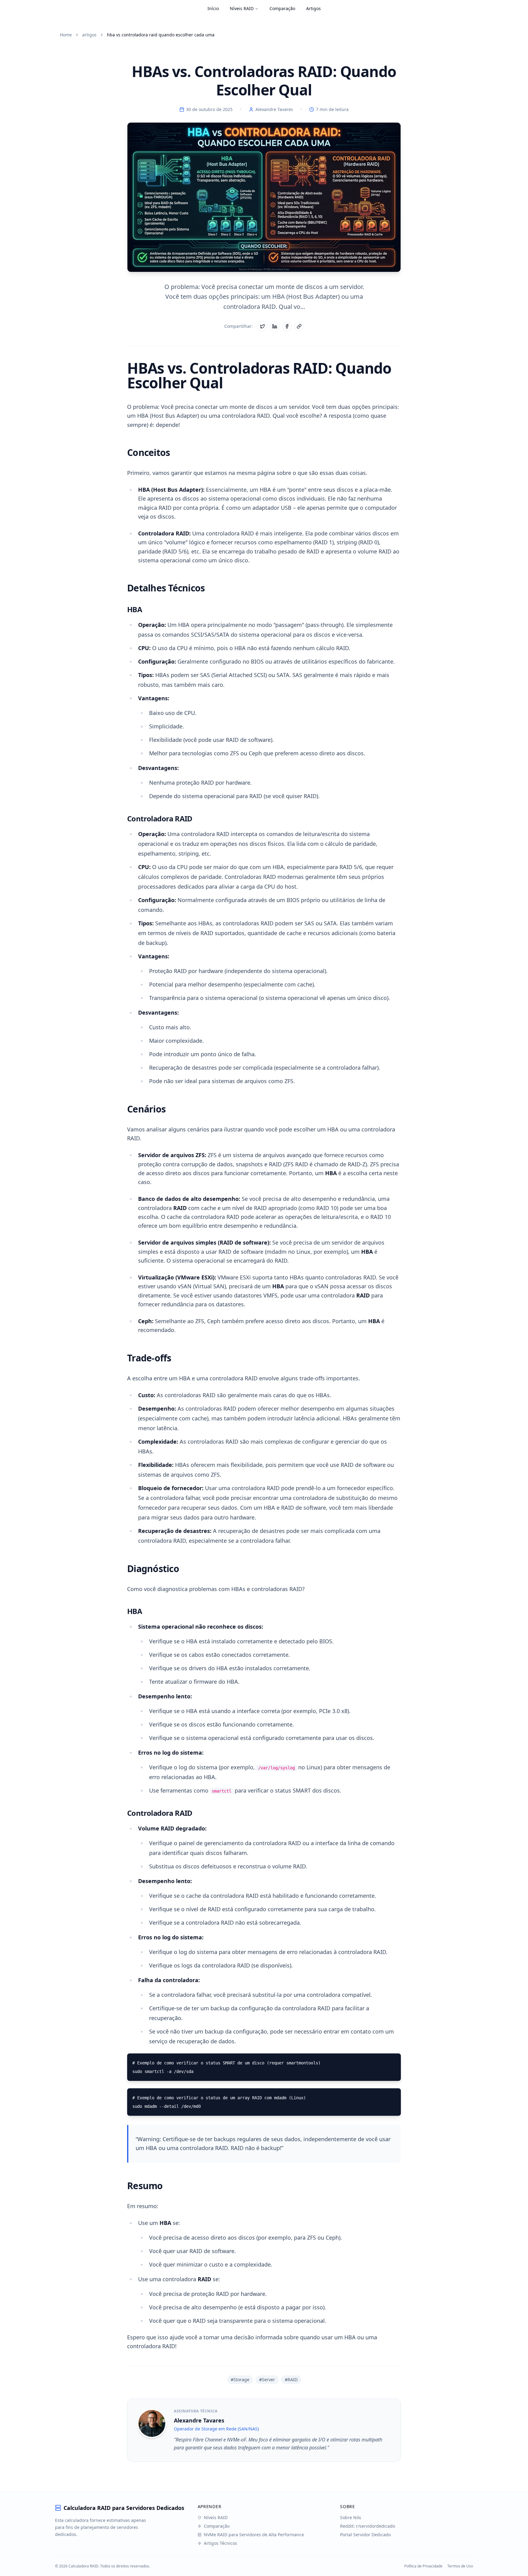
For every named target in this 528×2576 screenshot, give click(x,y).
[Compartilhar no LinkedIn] (275, 326)
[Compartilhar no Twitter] (262, 326)
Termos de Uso (460, 2566)
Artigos (313, 8)
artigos (89, 35)
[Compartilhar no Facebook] (287, 326)
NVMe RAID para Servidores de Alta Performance (254, 2535)
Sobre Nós (351, 2517)
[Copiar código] (392, 2062)
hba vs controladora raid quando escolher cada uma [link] (161, 35)
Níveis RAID (242, 8)
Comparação (282, 8)
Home (66, 35)
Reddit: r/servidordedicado (368, 2526)
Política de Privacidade (423, 2566)
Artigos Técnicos (220, 2543)
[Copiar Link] (299, 326)
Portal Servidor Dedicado (365, 2535)
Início (213, 8)
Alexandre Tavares (274, 109)
